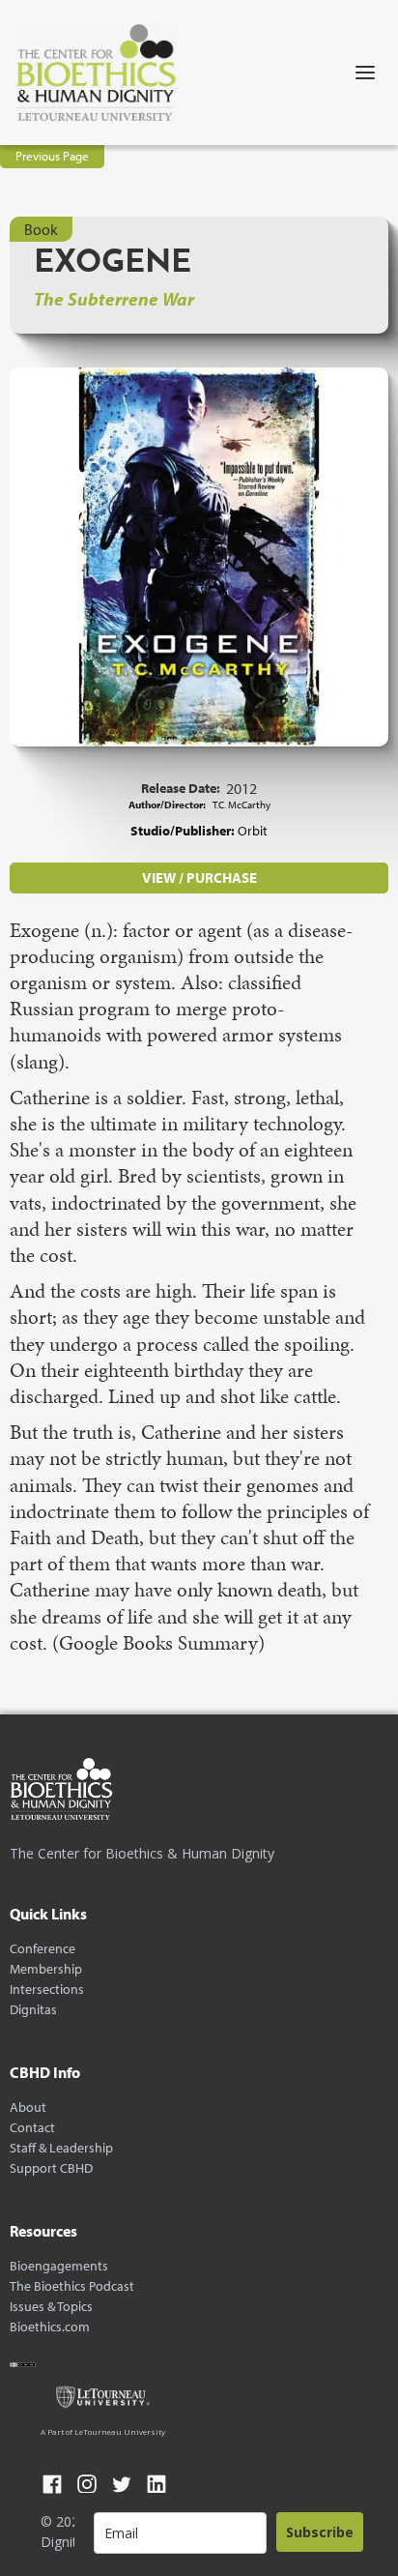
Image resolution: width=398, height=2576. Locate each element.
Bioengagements (59, 2266)
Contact (32, 2128)
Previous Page (52, 156)
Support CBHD (51, 2168)
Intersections (47, 1990)
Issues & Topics (51, 2307)
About (28, 2108)
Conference (43, 1949)
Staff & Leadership (61, 2148)
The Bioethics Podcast (72, 2286)
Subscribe (320, 2532)
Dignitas (33, 2010)
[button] (365, 73)
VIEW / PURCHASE (199, 878)
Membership (46, 1969)
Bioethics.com (50, 2327)
